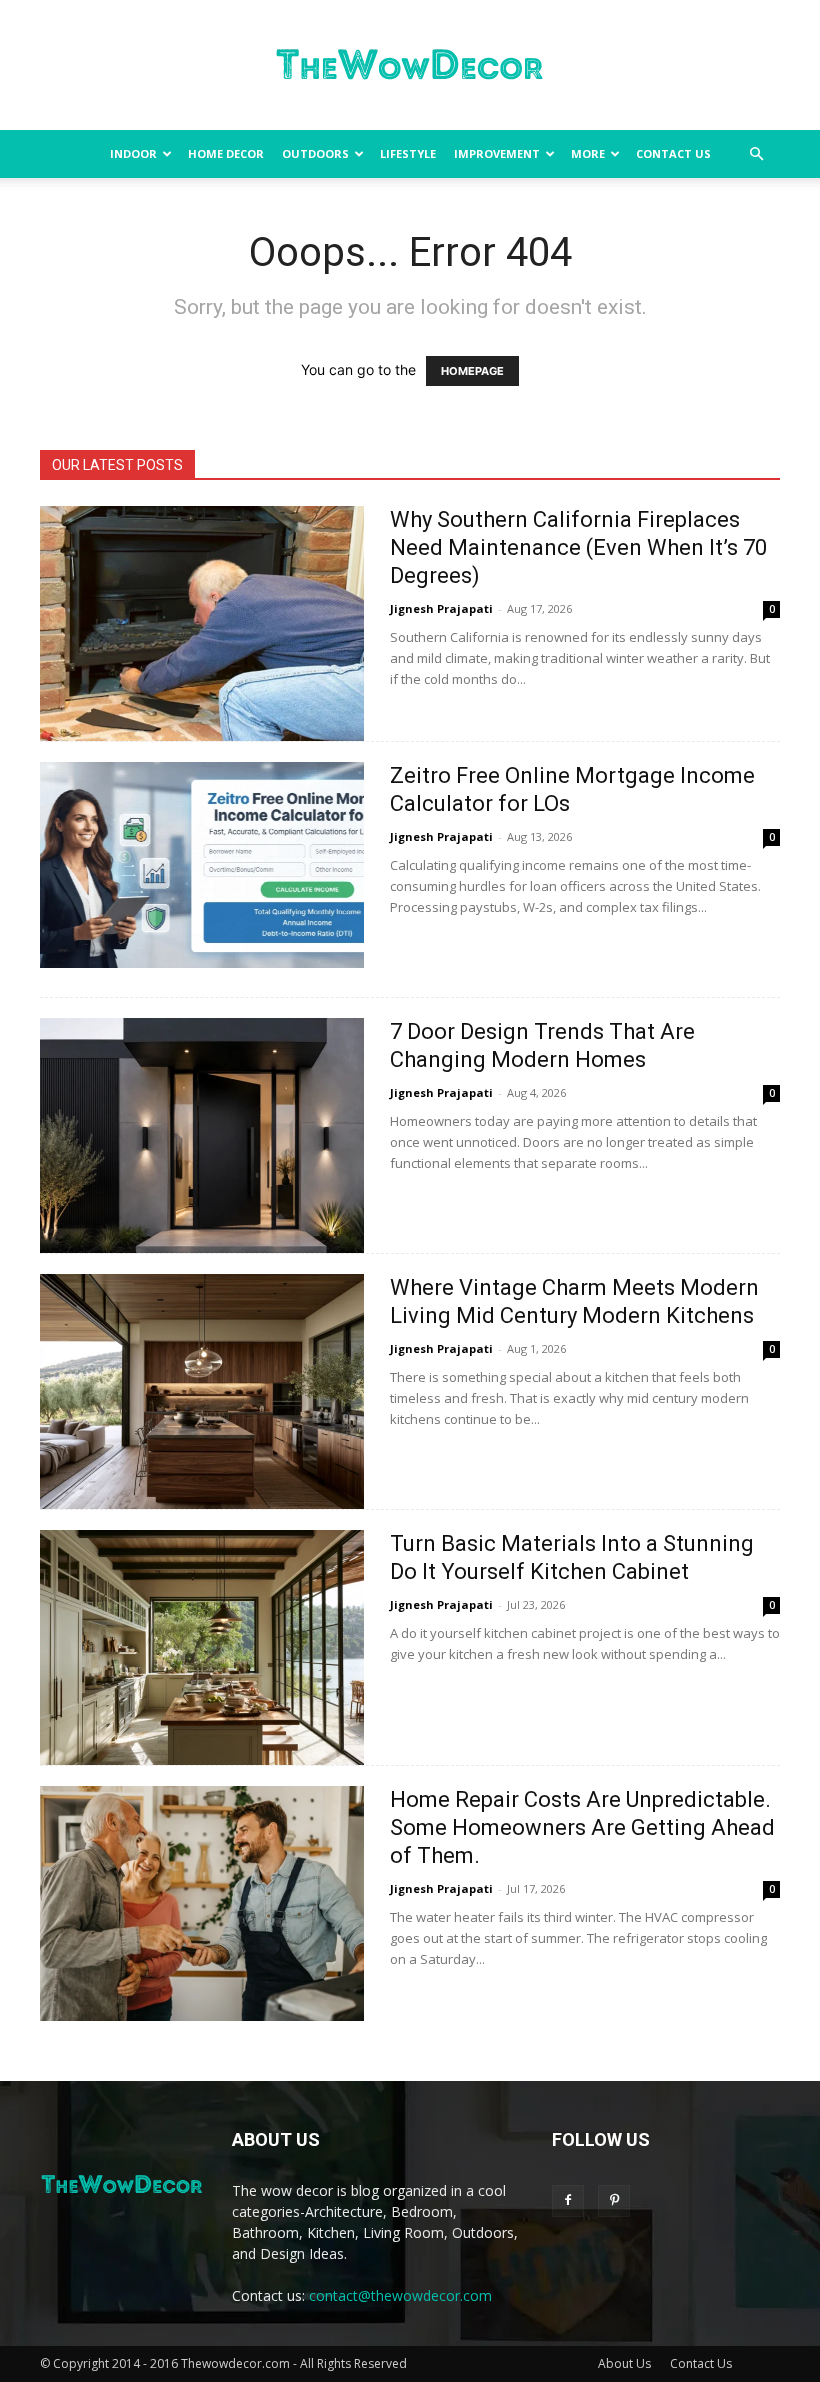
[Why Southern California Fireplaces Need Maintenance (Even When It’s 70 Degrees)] (202, 623)
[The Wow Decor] (410, 66)
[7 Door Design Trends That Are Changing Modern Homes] (202, 1135)
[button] (756, 154)
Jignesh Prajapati (441, 608)
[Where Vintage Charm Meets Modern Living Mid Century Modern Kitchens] (202, 1391)
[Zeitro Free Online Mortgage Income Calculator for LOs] (202, 865)
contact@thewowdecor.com (400, 2295)
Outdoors (315, 153)
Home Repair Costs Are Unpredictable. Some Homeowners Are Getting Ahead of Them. (582, 1827)
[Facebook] (568, 2201)
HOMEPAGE (472, 371)
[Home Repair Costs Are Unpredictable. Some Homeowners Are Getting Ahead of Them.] (202, 1903)
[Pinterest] (614, 2201)
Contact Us (673, 153)
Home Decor (226, 153)
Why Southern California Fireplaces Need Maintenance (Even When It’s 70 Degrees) (578, 547)
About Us (624, 2363)
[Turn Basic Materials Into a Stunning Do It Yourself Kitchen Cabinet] (202, 1647)
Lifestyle (408, 153)
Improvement (497, 153)
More (588, 153)
